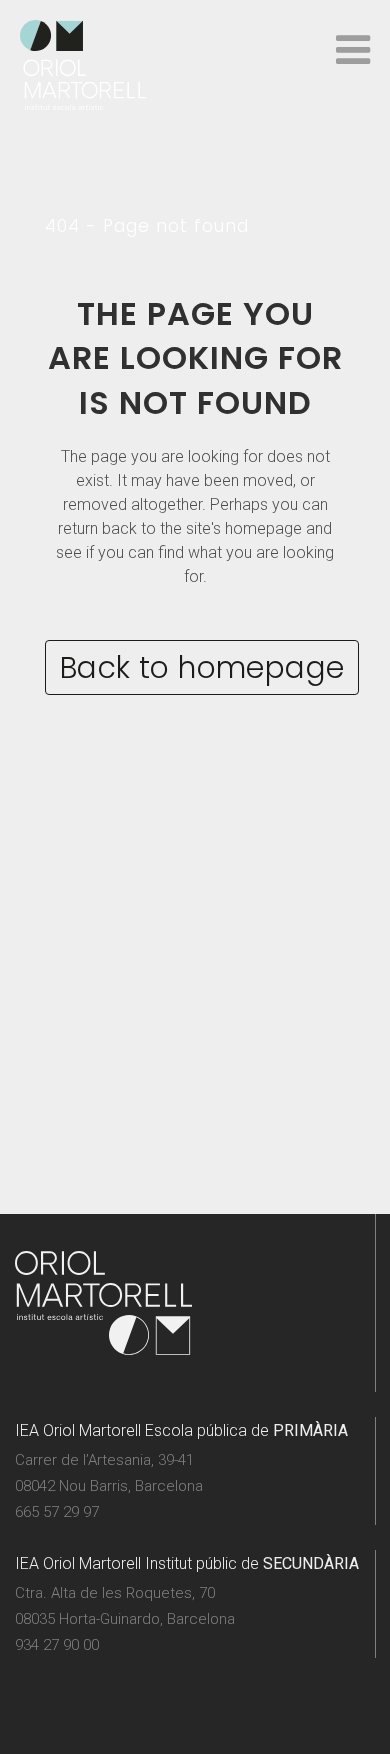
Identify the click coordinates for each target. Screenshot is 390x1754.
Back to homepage (202, 667)
